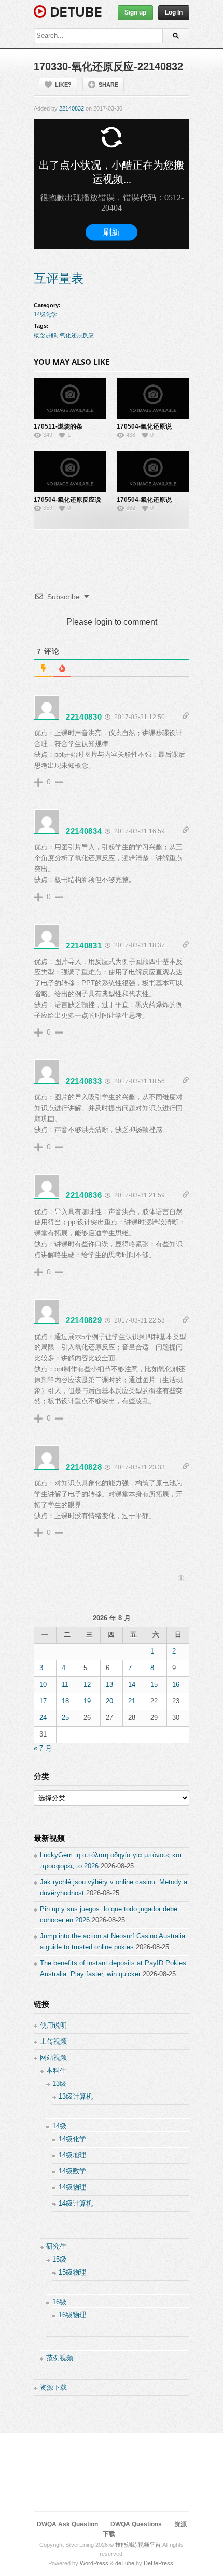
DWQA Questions (136, 2524)
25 (65, 1718)
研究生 (56, 2246)
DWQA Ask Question (67, 2524)
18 (65, 1701)
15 (154, 1684)
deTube (125, 2563)
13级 (59, 2083)
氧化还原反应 (77, 335)
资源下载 (53, 2387)
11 (65, 1684)
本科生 (56, 2070)
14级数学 (72, 2171)
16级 (59, 2302)
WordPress (94, 2563)
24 (43, 1718)
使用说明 (53, 2025)
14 (132, 1684)
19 (87, 1701)
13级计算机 (76, 2096)
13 (109, 1684)
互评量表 (59, 278)
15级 (59, 2259)
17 (43, 1701)
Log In (174, 12)
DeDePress (158, 2563)
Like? (63, 85)
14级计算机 (76, 2203)
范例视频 (60, 2358)
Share (108, 85)
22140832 (72, 108)
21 (132, 1701)
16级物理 (72, 2315)
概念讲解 (45, 335)
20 (109, 1701)
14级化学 (45, 314)
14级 (59, 2126)
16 (176, 1684)
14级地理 (72, 2155)
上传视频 (53, 2041)
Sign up (135, 12)
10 (43, 1684)
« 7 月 (43, 1748)
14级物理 (72, 2187)
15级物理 (72, 2272)
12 (87, 1684)
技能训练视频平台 (138, 2545)
